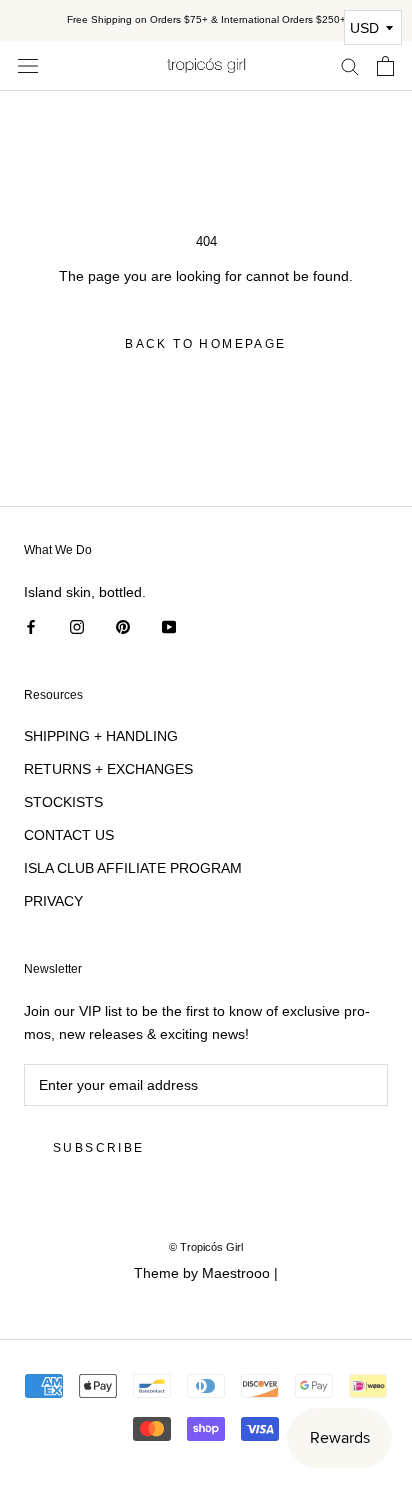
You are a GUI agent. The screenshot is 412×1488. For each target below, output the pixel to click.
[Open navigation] (28, 65)
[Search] (350, 65)
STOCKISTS (63, 802)
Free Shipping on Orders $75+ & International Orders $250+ (206, 19)
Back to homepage (205, 344)
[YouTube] (169, 626)
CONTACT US (69, 835)
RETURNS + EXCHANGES (108, 769)
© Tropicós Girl (206, 1247)
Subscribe (99, 1148)
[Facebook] (31, 626)
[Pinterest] (123, 626)
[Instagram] (77, 626)
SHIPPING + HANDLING (101, 736)
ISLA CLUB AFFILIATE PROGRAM (133, 868)
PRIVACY (53, 901)
